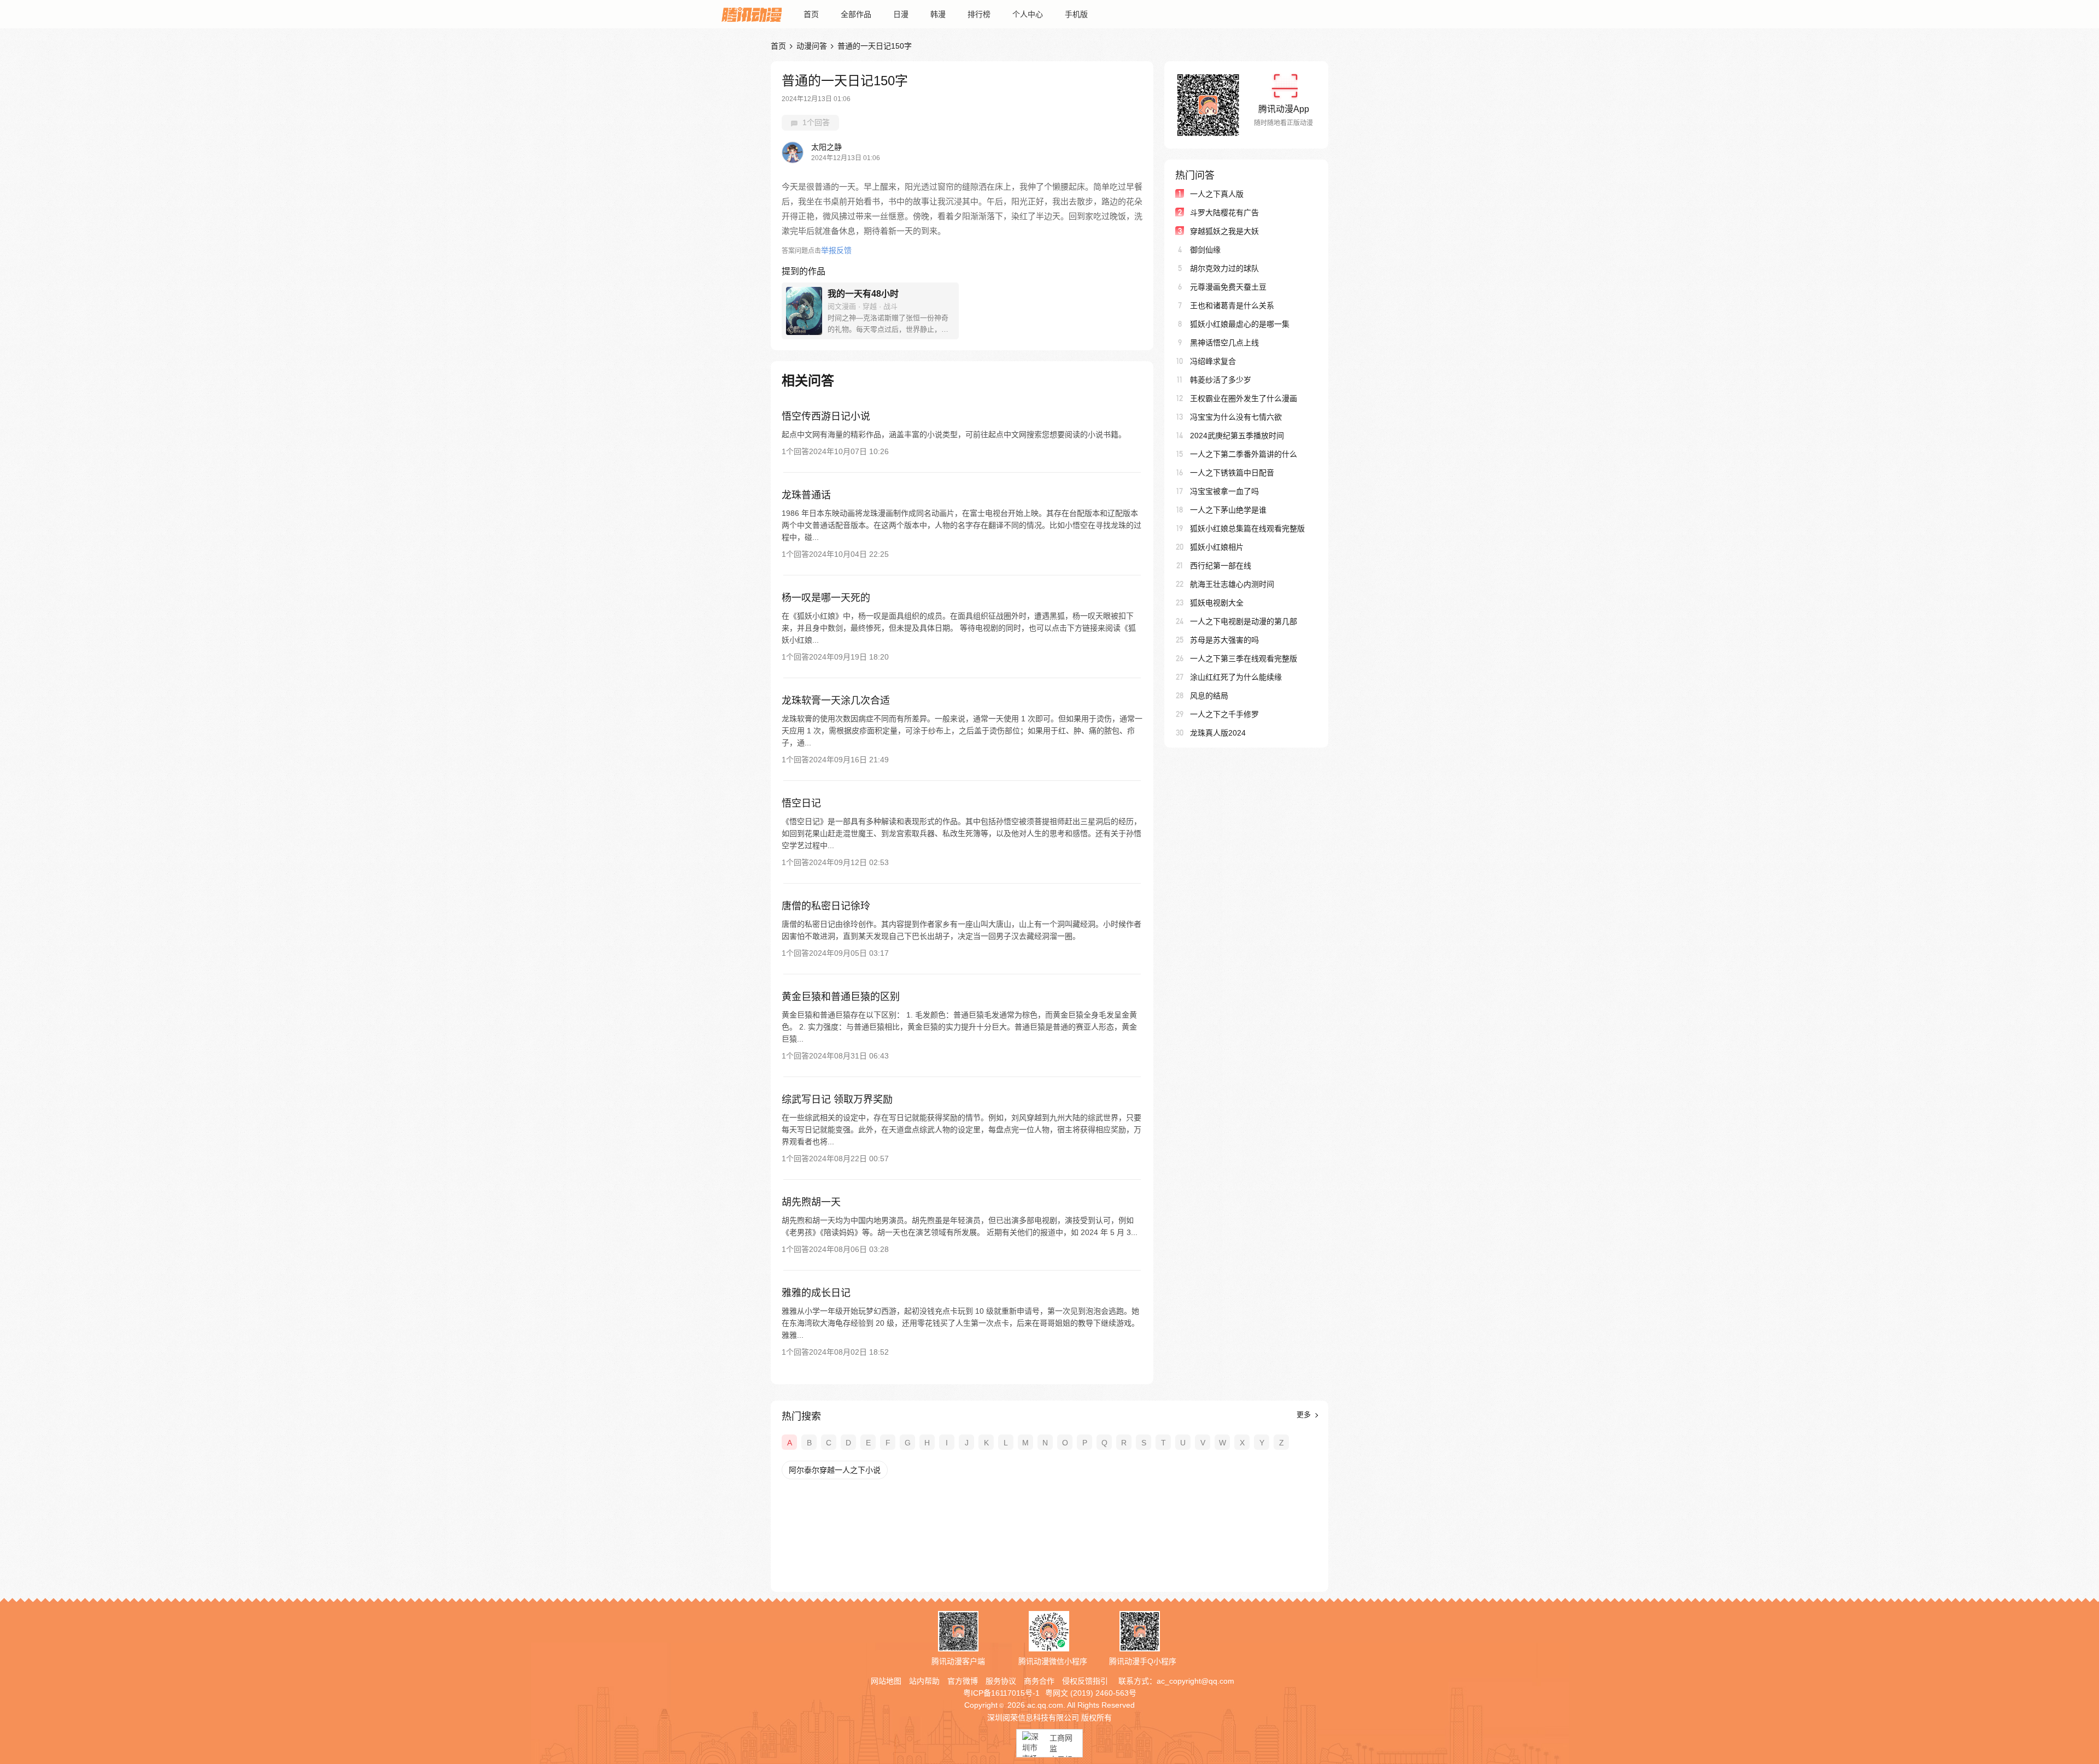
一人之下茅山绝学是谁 (1228, 510)
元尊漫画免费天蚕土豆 (1228, 287)
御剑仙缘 (1205, 250)
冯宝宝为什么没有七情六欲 (1236, 417)
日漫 (901, 14)
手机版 (1076, 14)
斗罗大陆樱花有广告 (1224, 213)
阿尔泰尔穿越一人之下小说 (835, 1470)
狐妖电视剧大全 (1217, 603)
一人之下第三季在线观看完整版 (1244, 658)
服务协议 (1001, 1681)
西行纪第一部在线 (1221, 566)
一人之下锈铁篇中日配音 (1232, 473)
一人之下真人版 (1217, 194)
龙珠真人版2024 (1218, 733)
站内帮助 (924, 1681)
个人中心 (1028, 14)
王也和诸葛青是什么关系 (1232, 305)
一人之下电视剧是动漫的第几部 (1244, 621)
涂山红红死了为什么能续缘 (1236, 677)
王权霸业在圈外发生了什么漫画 (1244, 398)
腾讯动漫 (752, 14)
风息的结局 (1209, 696)
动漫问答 (812, 46)
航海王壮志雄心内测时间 (1232, 584)
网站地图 (886, 1681)
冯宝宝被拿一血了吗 (1224, 491)
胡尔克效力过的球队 (1224, 268)
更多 (1305, 1415)
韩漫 (938, 14)
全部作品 (856, 14)
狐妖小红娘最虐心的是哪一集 (1240, 324)
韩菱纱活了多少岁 (1221, 380)
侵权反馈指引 (1085, 1681)
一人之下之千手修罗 (1224, 714)
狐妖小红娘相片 (1217, 547)
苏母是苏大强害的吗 (1224, 640)
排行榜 (979, 14)
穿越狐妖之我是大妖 (1224, 231)
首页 (811, 14)
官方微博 (963, 1681)
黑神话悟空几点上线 (1224, 343)
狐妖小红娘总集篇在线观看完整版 (1247, 528)
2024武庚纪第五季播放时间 (1237, 436)
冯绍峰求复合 (1213, 361)
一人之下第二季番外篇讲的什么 (1244, 454)
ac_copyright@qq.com (1195, 1681)
